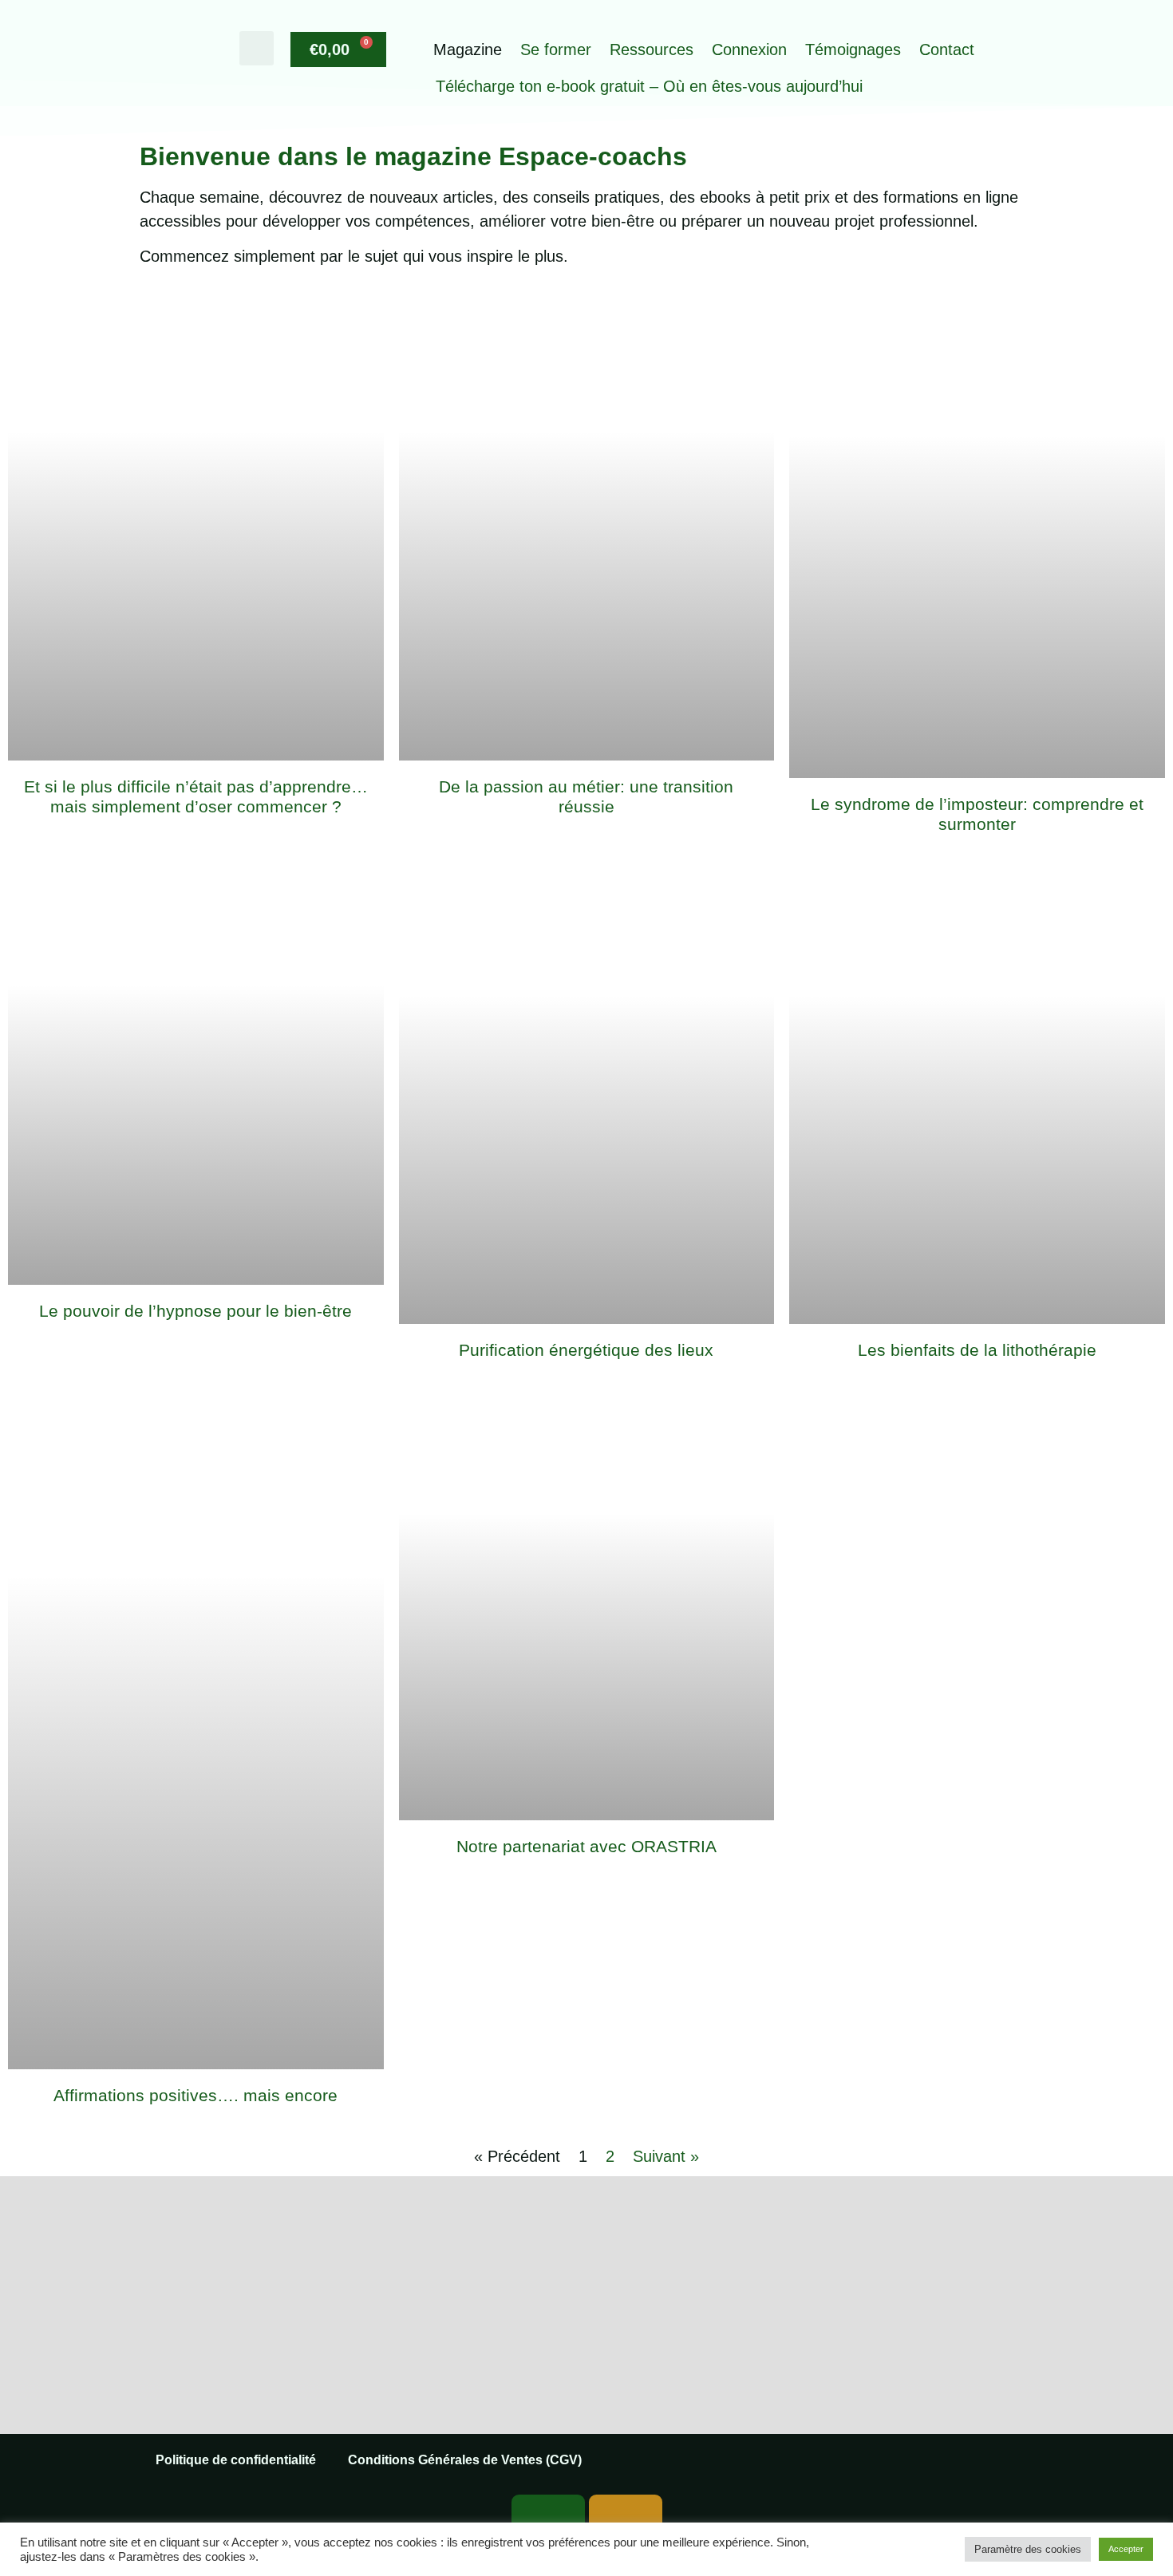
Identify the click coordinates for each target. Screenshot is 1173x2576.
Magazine (468, 49)
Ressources (652, 49)
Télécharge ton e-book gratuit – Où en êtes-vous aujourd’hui (649, 86)
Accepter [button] (1126, 2549)
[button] (257, 48)
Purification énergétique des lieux (586, 1350)
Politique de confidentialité (236, 2460)
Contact (947, 49)
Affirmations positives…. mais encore (195, 2095)
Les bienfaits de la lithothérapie (977, 1350)
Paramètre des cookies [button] (1028, 2549)
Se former (556, 49)
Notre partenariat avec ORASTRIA (586, 1846)
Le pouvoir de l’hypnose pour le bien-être (195, 1311)
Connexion (749, 49)
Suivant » (666, 2156)
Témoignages (853, 49)
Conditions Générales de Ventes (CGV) (465, 2460)
